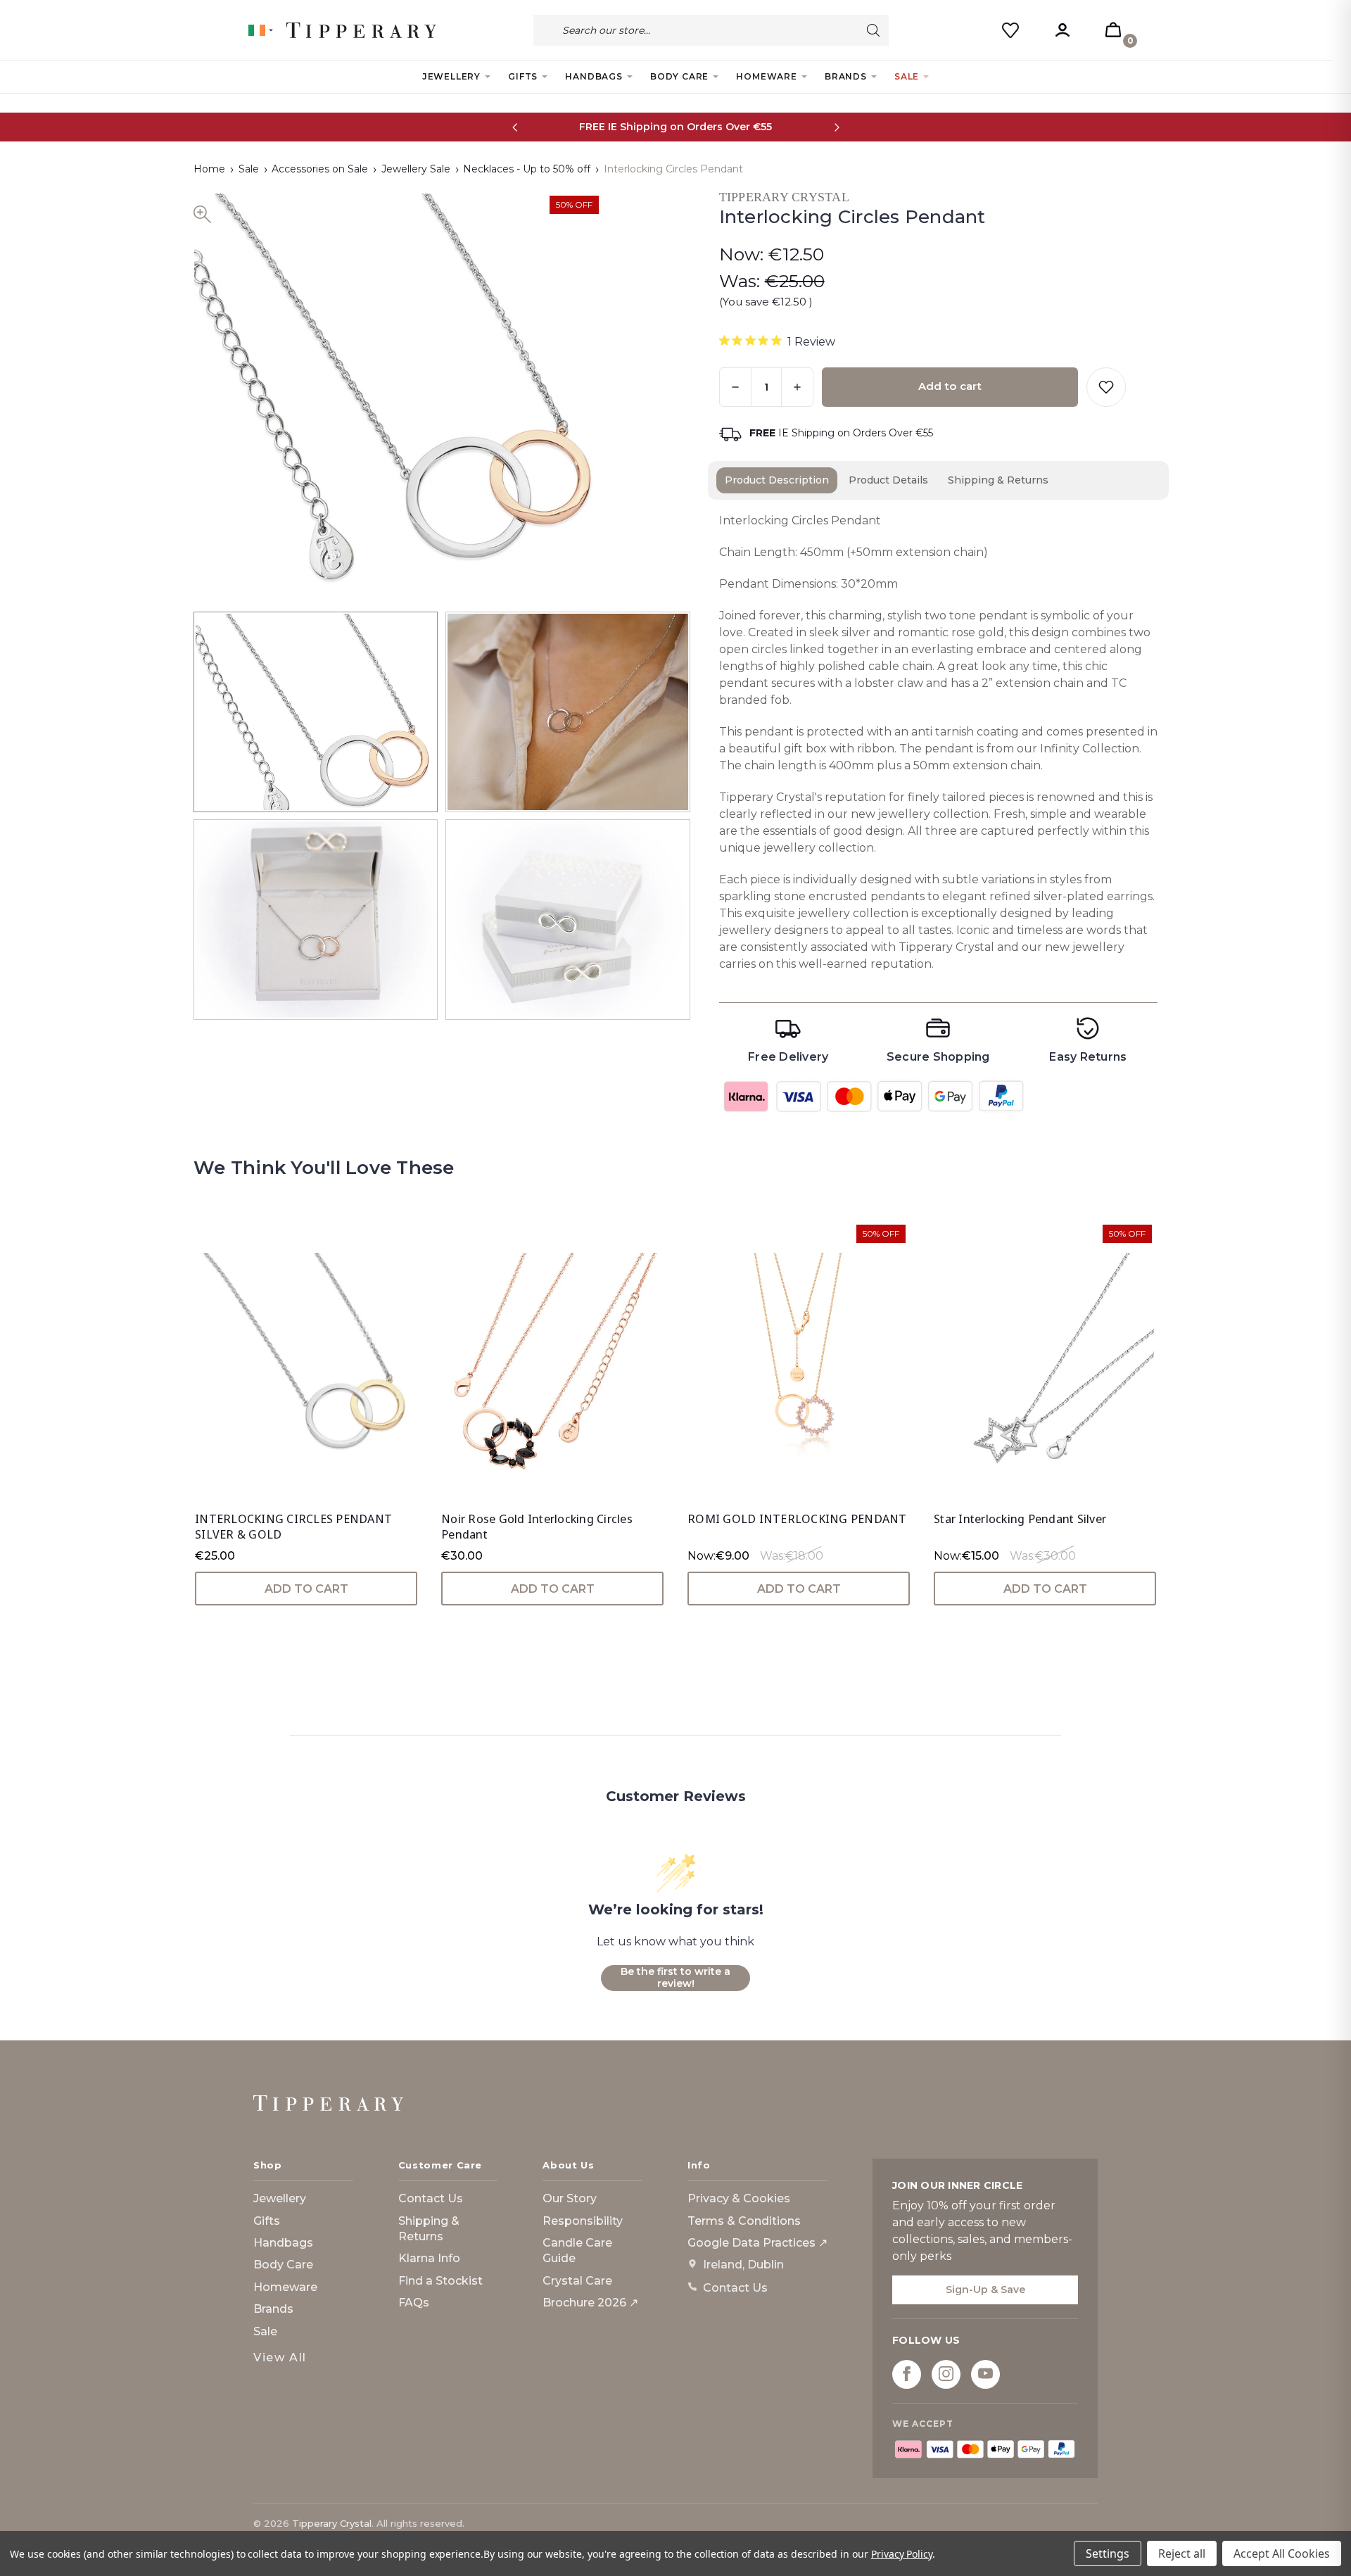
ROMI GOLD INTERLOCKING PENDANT (797, 1519)
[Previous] (515, 127)
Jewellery (451, 76)
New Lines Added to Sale (676, 127)
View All (280, 2357)
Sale (907, 76)
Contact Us (431, 2198)
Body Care (679, 76)
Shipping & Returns (998, 480)
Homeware (766, 76)
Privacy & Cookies (739, 2198)
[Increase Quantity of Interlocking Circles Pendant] (797, 387)
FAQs (414, 2303)
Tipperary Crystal (332, 2523)
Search (873, 30)
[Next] (836, 127)
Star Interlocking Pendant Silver (1020, 1519)
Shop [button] (268, 2165)
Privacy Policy (902, 2554)
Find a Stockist (440, 2281)
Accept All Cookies (1282, 2553)
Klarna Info (429, 2258)
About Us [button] (568, 2165)
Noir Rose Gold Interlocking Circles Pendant (537, 1527)
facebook (907, 2374)
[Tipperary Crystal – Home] (328, 2103)
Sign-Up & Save (985, 2290)
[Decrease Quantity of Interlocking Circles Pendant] (735, 387)
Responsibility (583, 2221)
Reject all (1182, 2553)
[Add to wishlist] (1106, 387)
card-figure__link (306, 1362)
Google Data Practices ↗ (757, 2243)
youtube (985, 2374)
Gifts (523, 76)
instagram (946, 2374)
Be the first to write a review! (675, 1978)
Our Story (570, 2198)
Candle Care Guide (577, 2250)
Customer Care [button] (440, 2165)
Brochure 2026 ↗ (590, 2303)
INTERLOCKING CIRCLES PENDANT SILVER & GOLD (293, 1527)
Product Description (777, 480)
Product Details (888, 480)
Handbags (594, 76)
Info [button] (699, 2165)
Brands (846, 76)
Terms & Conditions (744, 2221)
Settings (1108, 2553)
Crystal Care (577, 2281)
